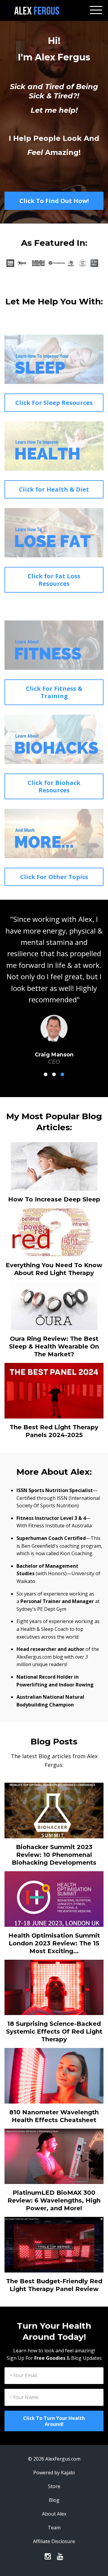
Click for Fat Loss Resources (54, 580)
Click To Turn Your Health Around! (54, 2398)
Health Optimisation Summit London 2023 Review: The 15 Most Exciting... (54, 1920)
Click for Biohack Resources (54, 786)
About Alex (54, 2491)
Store (54, 2463)
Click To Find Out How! (54, 201)
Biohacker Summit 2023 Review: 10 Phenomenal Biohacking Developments (54, 1832)
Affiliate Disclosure (54, 2518)
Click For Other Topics (54, 877)
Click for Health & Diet (54, 489)
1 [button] (46, 1051)
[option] (54, 978)
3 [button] (62, 1051)
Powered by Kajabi (54, 2450)
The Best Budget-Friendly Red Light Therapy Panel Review (54, 2262)
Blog (54, 2477)
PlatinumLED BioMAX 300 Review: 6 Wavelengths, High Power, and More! (54, 2177)
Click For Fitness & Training (54, 692)
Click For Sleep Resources (54, 403)
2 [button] (54, 1051)
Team (54, 2505)
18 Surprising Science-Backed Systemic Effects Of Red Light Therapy (54, 2008)
